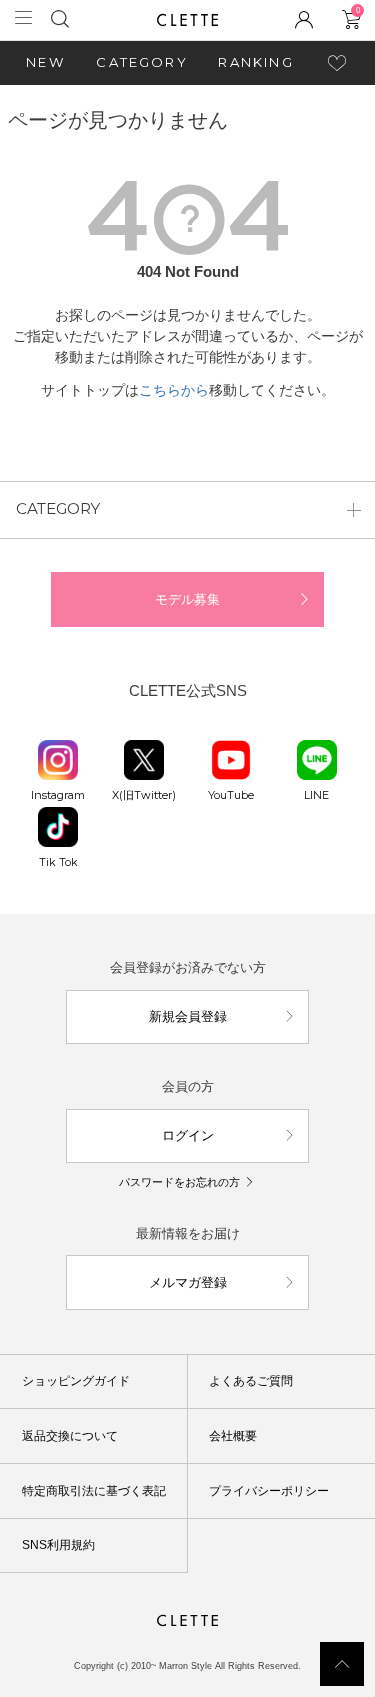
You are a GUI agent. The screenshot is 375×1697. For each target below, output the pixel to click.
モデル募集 (187, 599)
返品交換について (70, 1436)
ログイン (188, 1135)
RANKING (255, 62)
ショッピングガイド (76, 1381)
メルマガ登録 (188, 1282)
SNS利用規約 (58, 1545)
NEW (46, 62)
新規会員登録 (188, 1016)
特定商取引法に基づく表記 (94, 1491)
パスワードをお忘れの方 (179, 1182)
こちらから (174, 390)
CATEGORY (142, 62)
